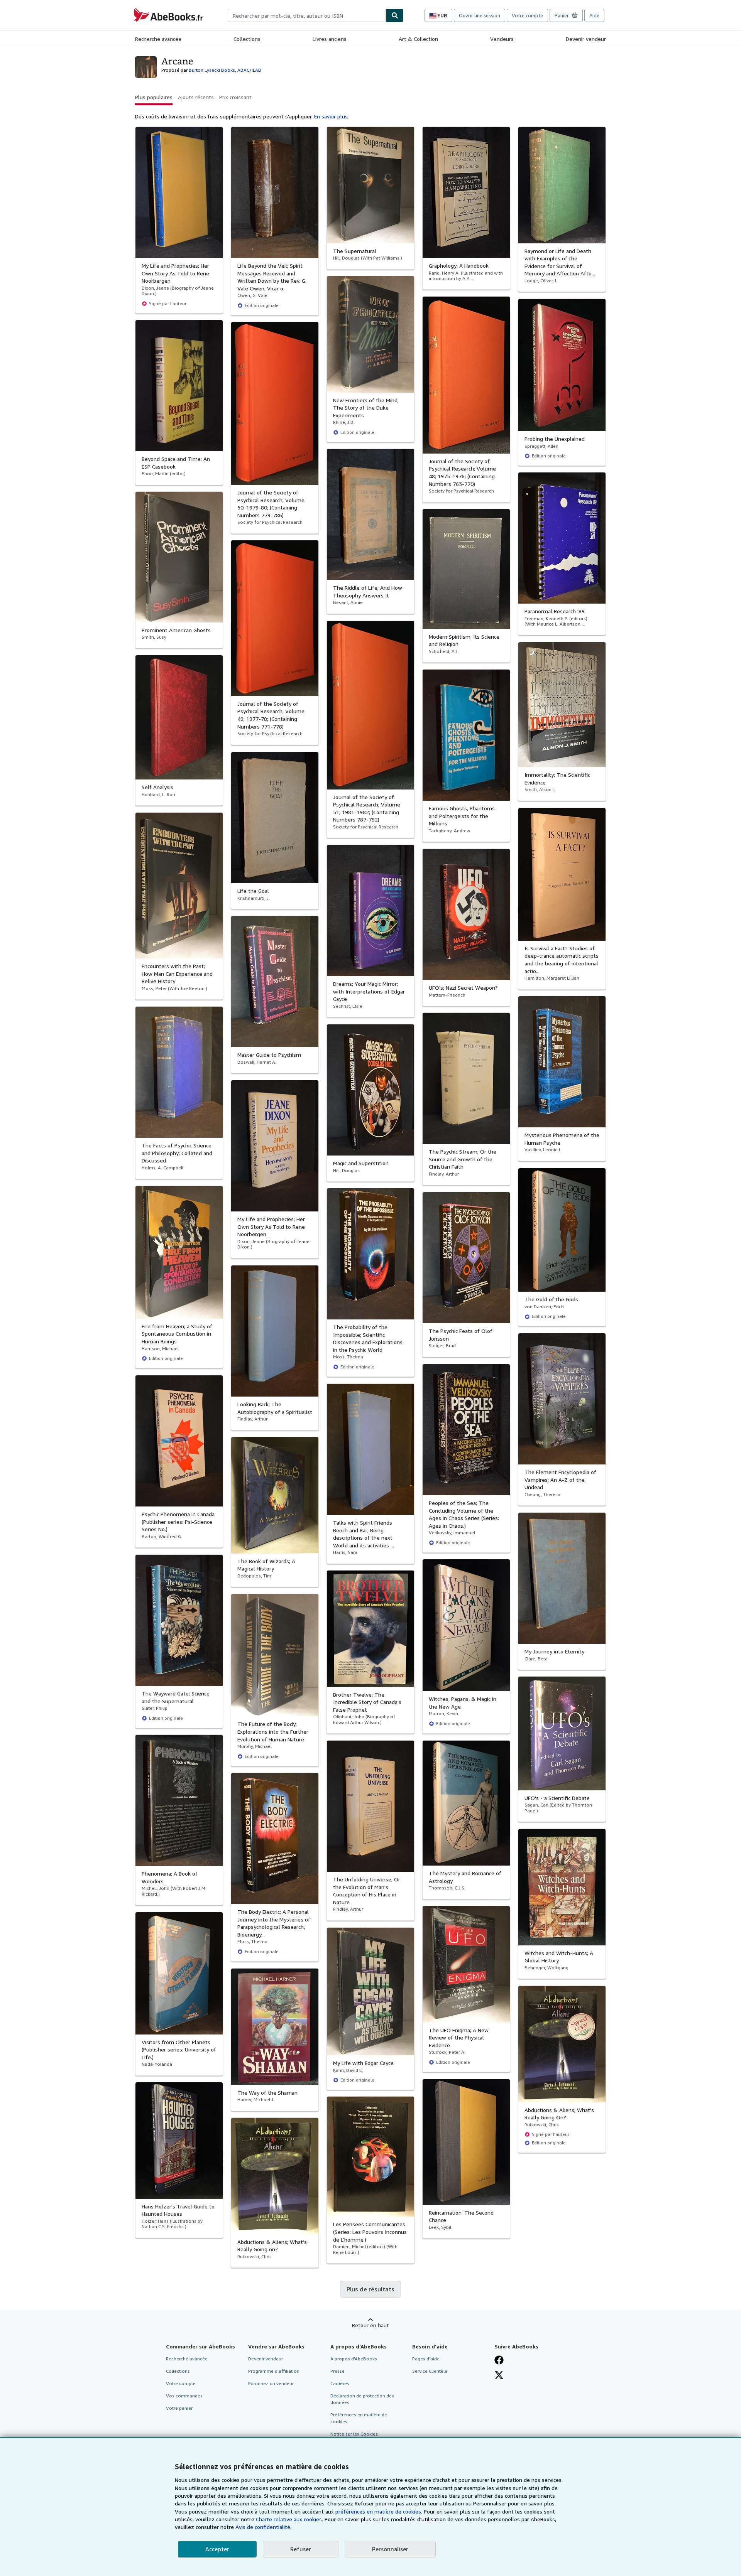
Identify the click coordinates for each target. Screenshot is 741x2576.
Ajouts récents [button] (196, 97)
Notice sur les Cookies (354, 2434)
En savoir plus (331, 116)
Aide (594, 15)
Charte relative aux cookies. (290, 2519)
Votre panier (179, 2408)
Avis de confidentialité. (263, 2527)
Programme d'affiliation (274, 2371)
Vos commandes (184, 2396)
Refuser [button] (301, 2549)
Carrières (340, 2383)
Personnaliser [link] (390, 2549)
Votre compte (527, 15)
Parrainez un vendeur (271, 2383)
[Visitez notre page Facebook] (499, 2360)
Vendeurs (502, 39)
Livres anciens (330, 39)
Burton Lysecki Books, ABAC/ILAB (225, 70)
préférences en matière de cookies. (379, 2511)
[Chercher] (395, 15)
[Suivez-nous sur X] (499, 2375)
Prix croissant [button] (235, 97)
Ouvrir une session (480, 15)
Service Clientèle (430, 2371)
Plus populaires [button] (154, 97)
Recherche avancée (158, 39)
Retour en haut (370, 2325)
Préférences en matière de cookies (359, 2418)
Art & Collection (418, 39)
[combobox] (307, 15)
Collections (247, 39)
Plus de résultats (370, 2289)
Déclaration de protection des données (362, 2399)
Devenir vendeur (586, 39)
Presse (338, 2371)
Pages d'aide (426, 2359)
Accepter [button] (217, 2549)
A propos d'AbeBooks (354, 2359)
